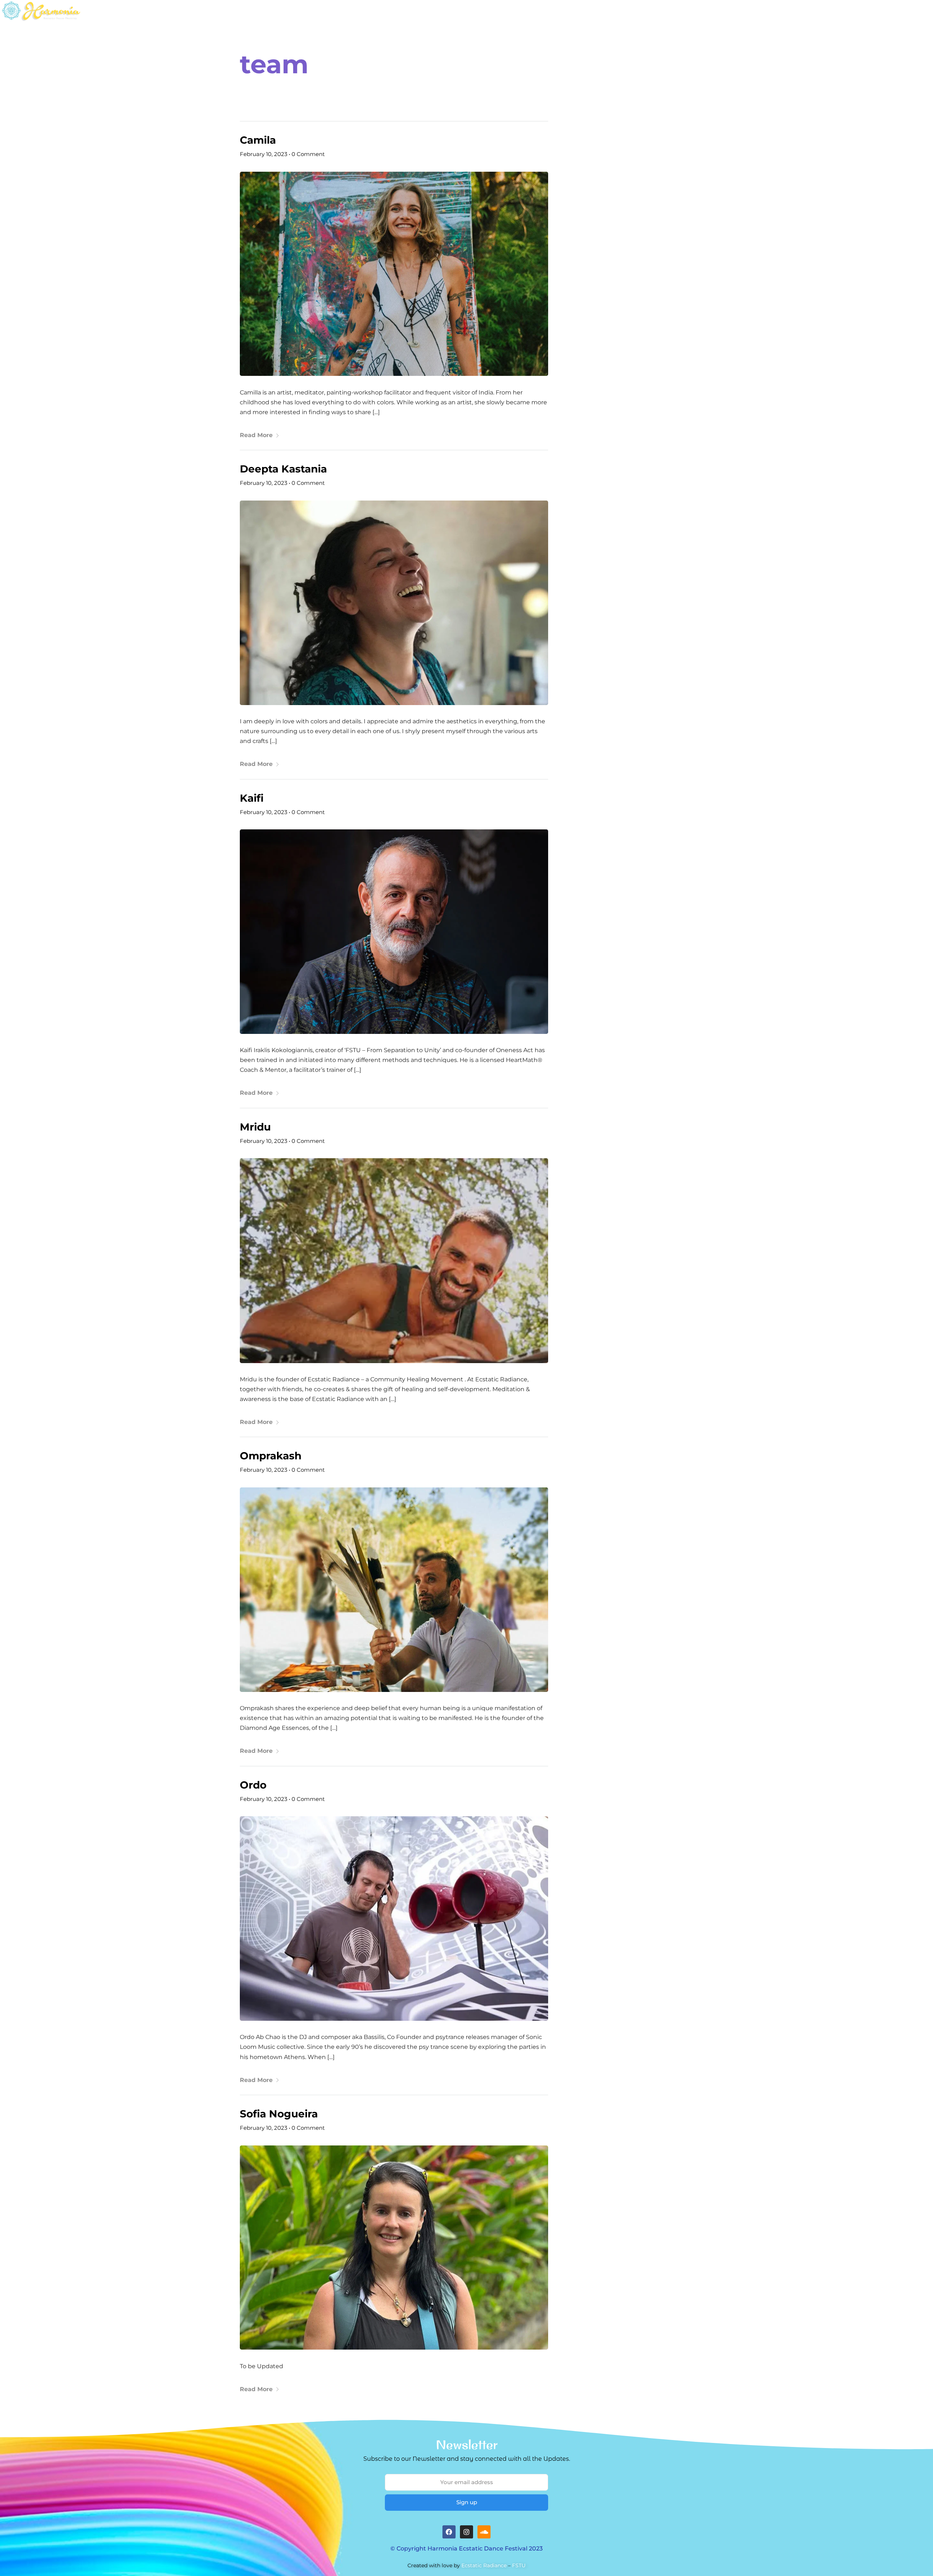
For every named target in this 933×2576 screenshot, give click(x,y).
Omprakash (271, 1456)
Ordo (253, 1785)
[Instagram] (466, 2532)
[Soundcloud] (484, 2532)
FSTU (519, 2565)
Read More (256, 435)
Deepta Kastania (283, 469)
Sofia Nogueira (279, 2114)
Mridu (255, 1127)
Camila (258, 140)
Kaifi (252, 798)
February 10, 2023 (263, 154)
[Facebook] (449, 2532)
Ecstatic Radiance (484, 2565)
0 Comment (308, 154)
